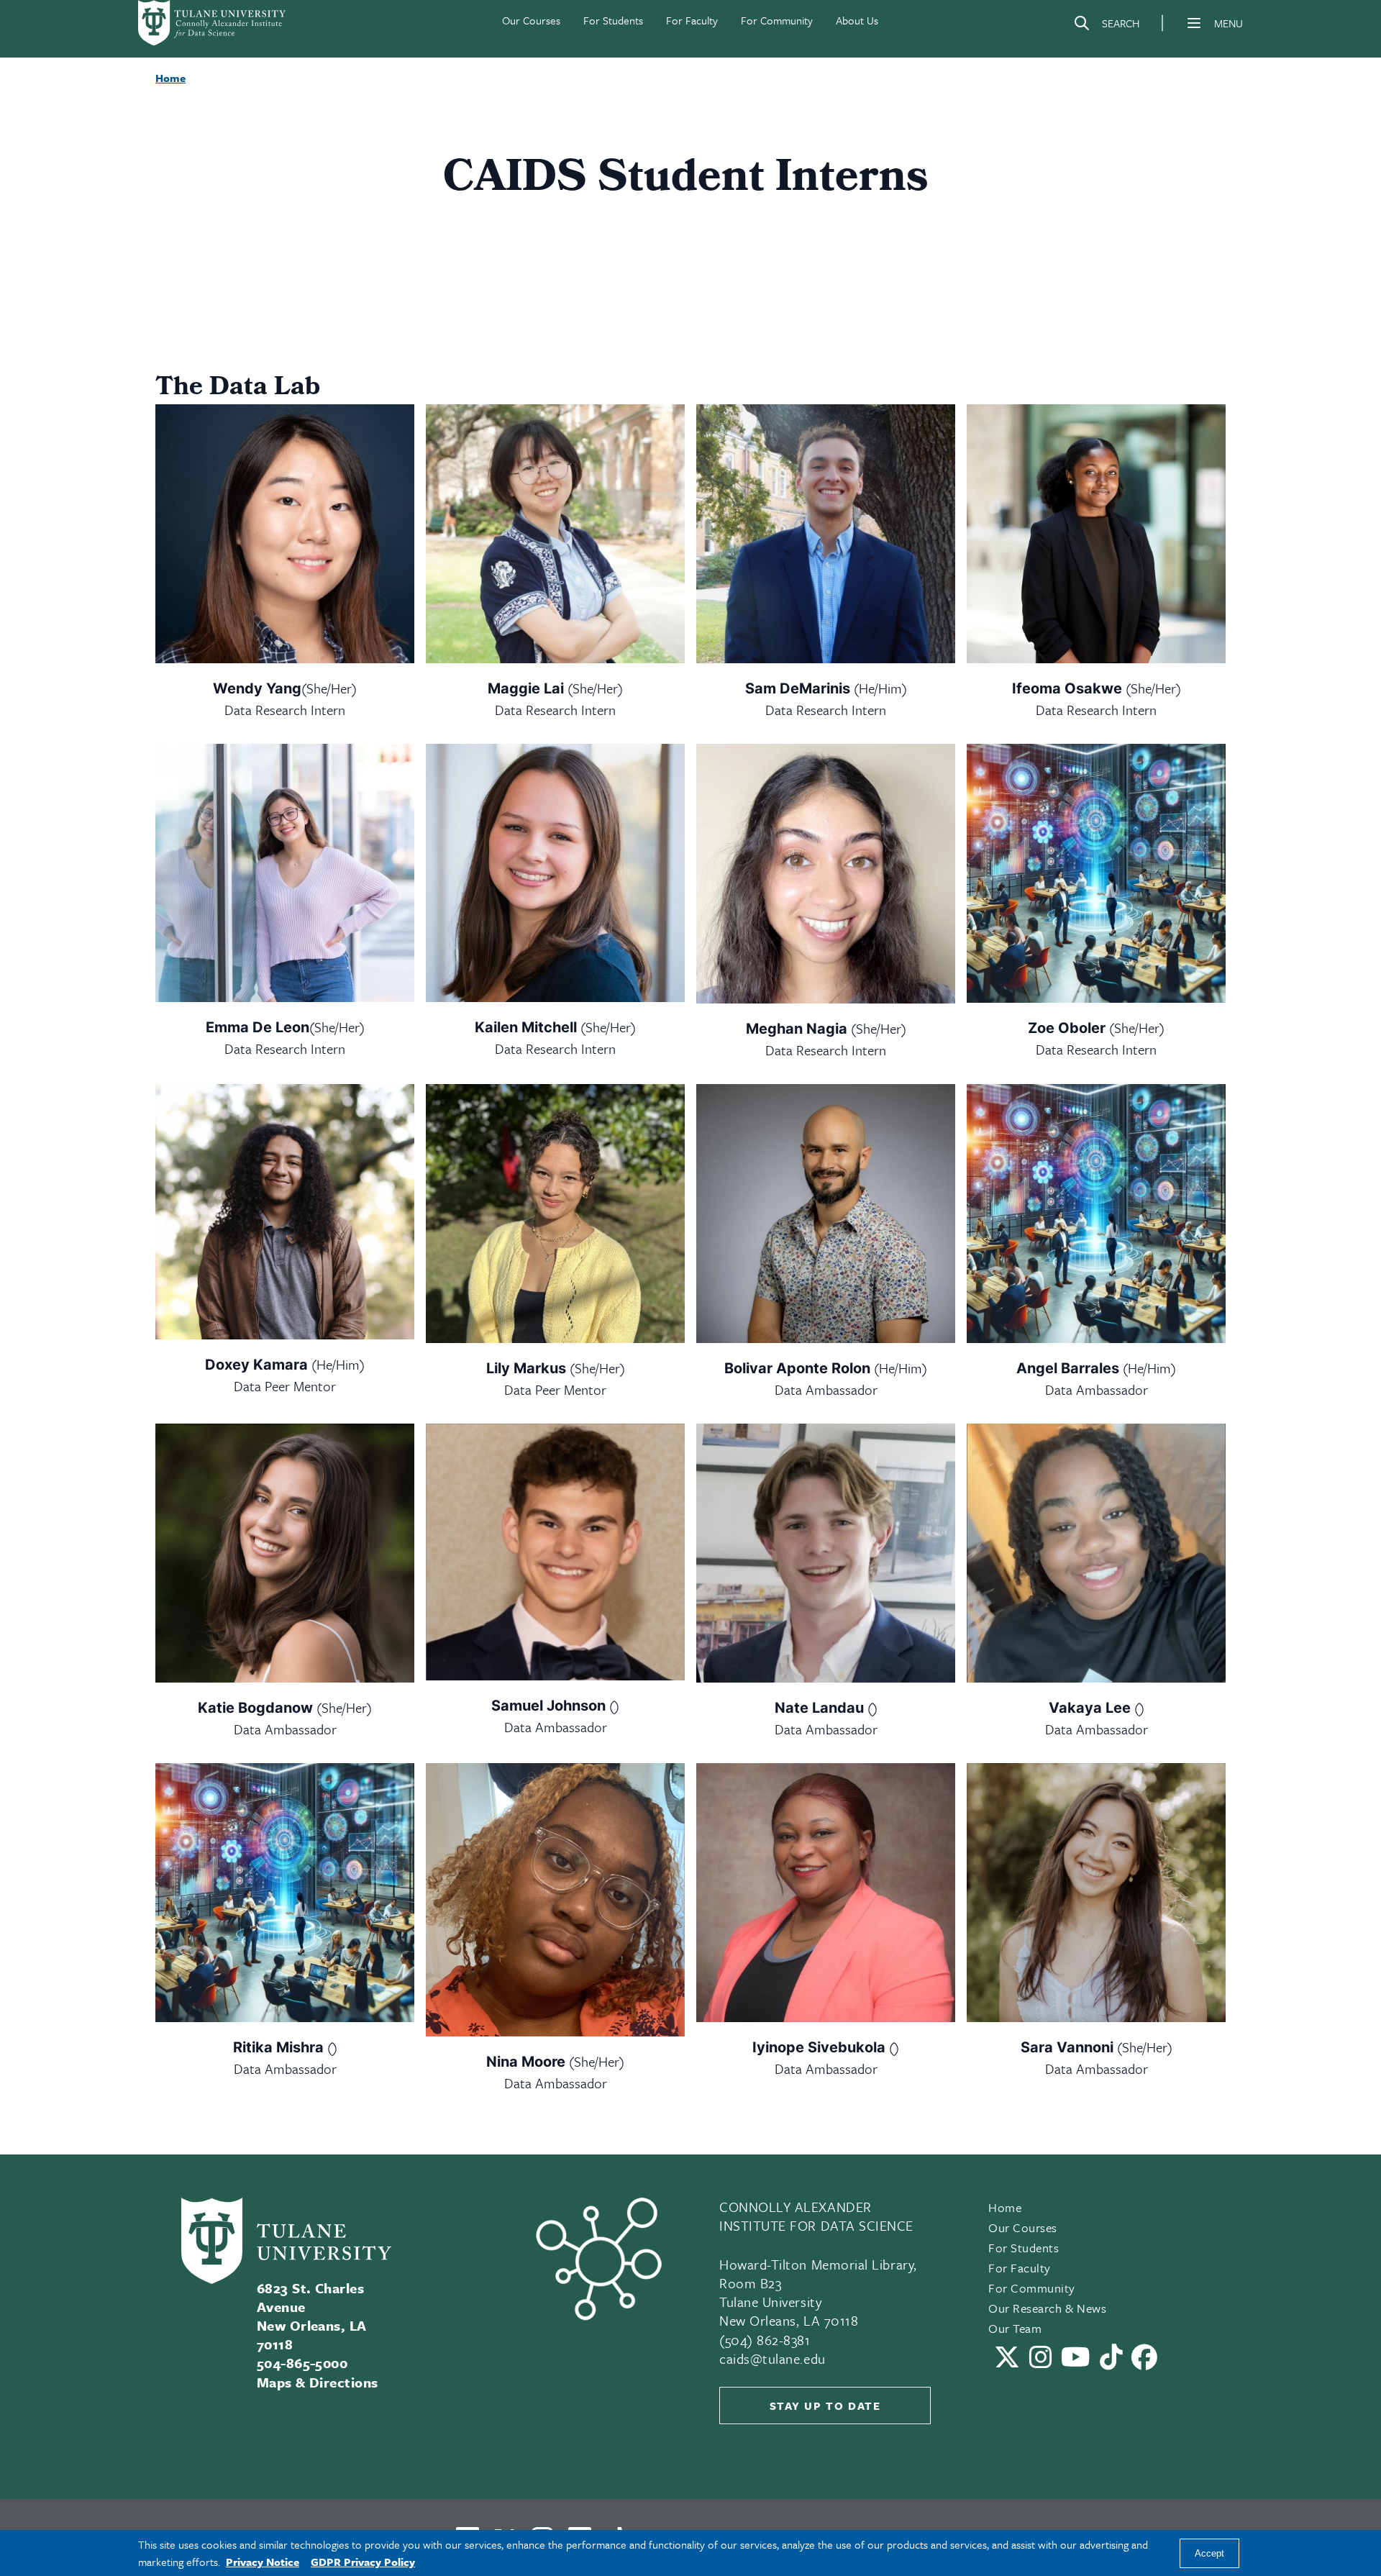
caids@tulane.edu (772, 2358)
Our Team (1015, 2328)
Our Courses (531, 20)
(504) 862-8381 (765, 2340)
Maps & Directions (318, 2382)
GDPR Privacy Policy (363, 2562)
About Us (857, 20)
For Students (613, 20)
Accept (1209, 2553)
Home (1005, 2207)
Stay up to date (825, 2406)
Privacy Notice (263, 2562)
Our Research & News (1047, 2308)
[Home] (213, 23)
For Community (777, 20)
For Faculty (692, 20)
